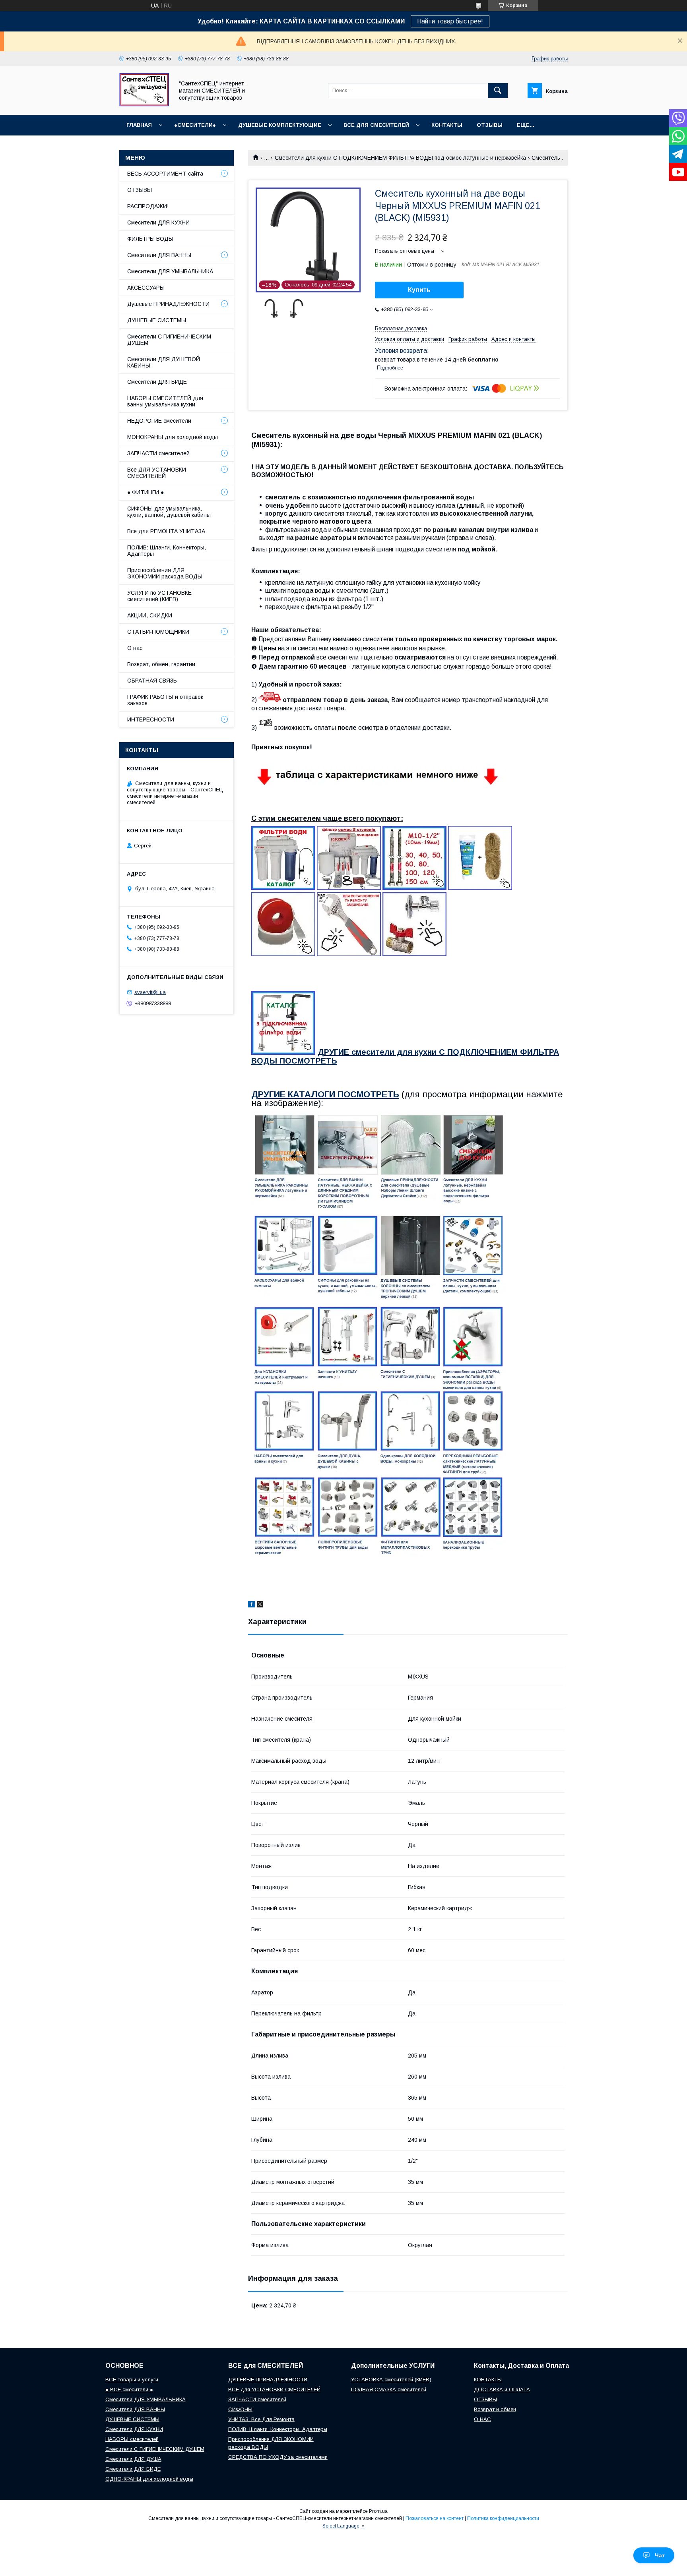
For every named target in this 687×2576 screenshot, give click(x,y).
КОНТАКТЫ (447, 125)
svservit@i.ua (150, 992)
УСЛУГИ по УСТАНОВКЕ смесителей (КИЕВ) (159, 596)
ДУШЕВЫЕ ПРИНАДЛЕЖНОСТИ (268, 2380)
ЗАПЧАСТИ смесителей (158, 453)
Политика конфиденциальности (503, 2518)
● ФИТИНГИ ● (146, 492)
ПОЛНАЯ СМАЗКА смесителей (389, 2389)
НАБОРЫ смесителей (132, 2439)
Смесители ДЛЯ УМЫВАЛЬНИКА (170, 271)
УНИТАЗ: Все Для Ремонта (261, 2419)
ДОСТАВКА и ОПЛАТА (502, 2389)
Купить (419, 290)
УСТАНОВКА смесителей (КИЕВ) (391, 2380)
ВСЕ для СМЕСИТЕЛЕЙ (376, 125)
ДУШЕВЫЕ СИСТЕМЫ (157, 320)
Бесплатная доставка (401, 328)
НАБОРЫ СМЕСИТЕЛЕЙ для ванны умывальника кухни (165, 401)
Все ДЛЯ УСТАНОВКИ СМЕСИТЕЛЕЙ (157, 473)
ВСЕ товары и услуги (132, 2380)
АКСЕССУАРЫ (146, 288)
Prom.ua (378, 2511)
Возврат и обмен (495, 2409)
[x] (260, 1605)
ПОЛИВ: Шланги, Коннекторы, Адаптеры (167, 551)
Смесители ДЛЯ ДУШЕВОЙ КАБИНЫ (164, 362)
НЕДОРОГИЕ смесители (159, 421)
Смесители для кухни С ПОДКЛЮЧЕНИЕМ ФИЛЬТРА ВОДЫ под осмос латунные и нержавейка (400, 158)
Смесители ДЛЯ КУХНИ (158, 222)
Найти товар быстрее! (450, 21)
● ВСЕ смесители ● (129, 2389)
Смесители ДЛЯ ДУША (133, 2459)
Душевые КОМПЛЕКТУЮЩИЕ (280, 125)
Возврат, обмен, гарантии (161, 664)
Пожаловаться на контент (435, 2518)
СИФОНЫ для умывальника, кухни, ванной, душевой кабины (169, 512)
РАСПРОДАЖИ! (148, 206)
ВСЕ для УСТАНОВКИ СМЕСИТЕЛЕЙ (274, 2389)
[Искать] (498, 91)
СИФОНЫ (240, 2409)
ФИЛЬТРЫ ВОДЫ (150, 239)
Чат (660, 2555)
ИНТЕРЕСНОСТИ (151, 719)
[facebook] (251, 1605)
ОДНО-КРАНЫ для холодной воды (149, 2479)
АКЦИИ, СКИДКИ (150, 615)
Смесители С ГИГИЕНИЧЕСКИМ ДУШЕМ (169, 340)
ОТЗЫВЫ (490, 125)
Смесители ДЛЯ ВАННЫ (159, 255)
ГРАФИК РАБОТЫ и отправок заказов (165, 700)
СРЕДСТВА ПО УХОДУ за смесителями (278, 2457)
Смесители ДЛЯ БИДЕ (157, 382)
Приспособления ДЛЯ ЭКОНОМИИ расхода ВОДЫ (165, 573)
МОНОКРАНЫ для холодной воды (173, 437)
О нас (135, 648)
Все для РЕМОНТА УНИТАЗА (166, 531)
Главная (139, 125)
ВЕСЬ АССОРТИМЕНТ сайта (165, 174)
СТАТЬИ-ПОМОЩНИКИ (158, 632)
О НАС (482, 2419)
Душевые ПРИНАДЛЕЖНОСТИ (168, 304)
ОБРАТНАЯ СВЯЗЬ (152, 681)
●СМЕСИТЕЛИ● (195, 125)
